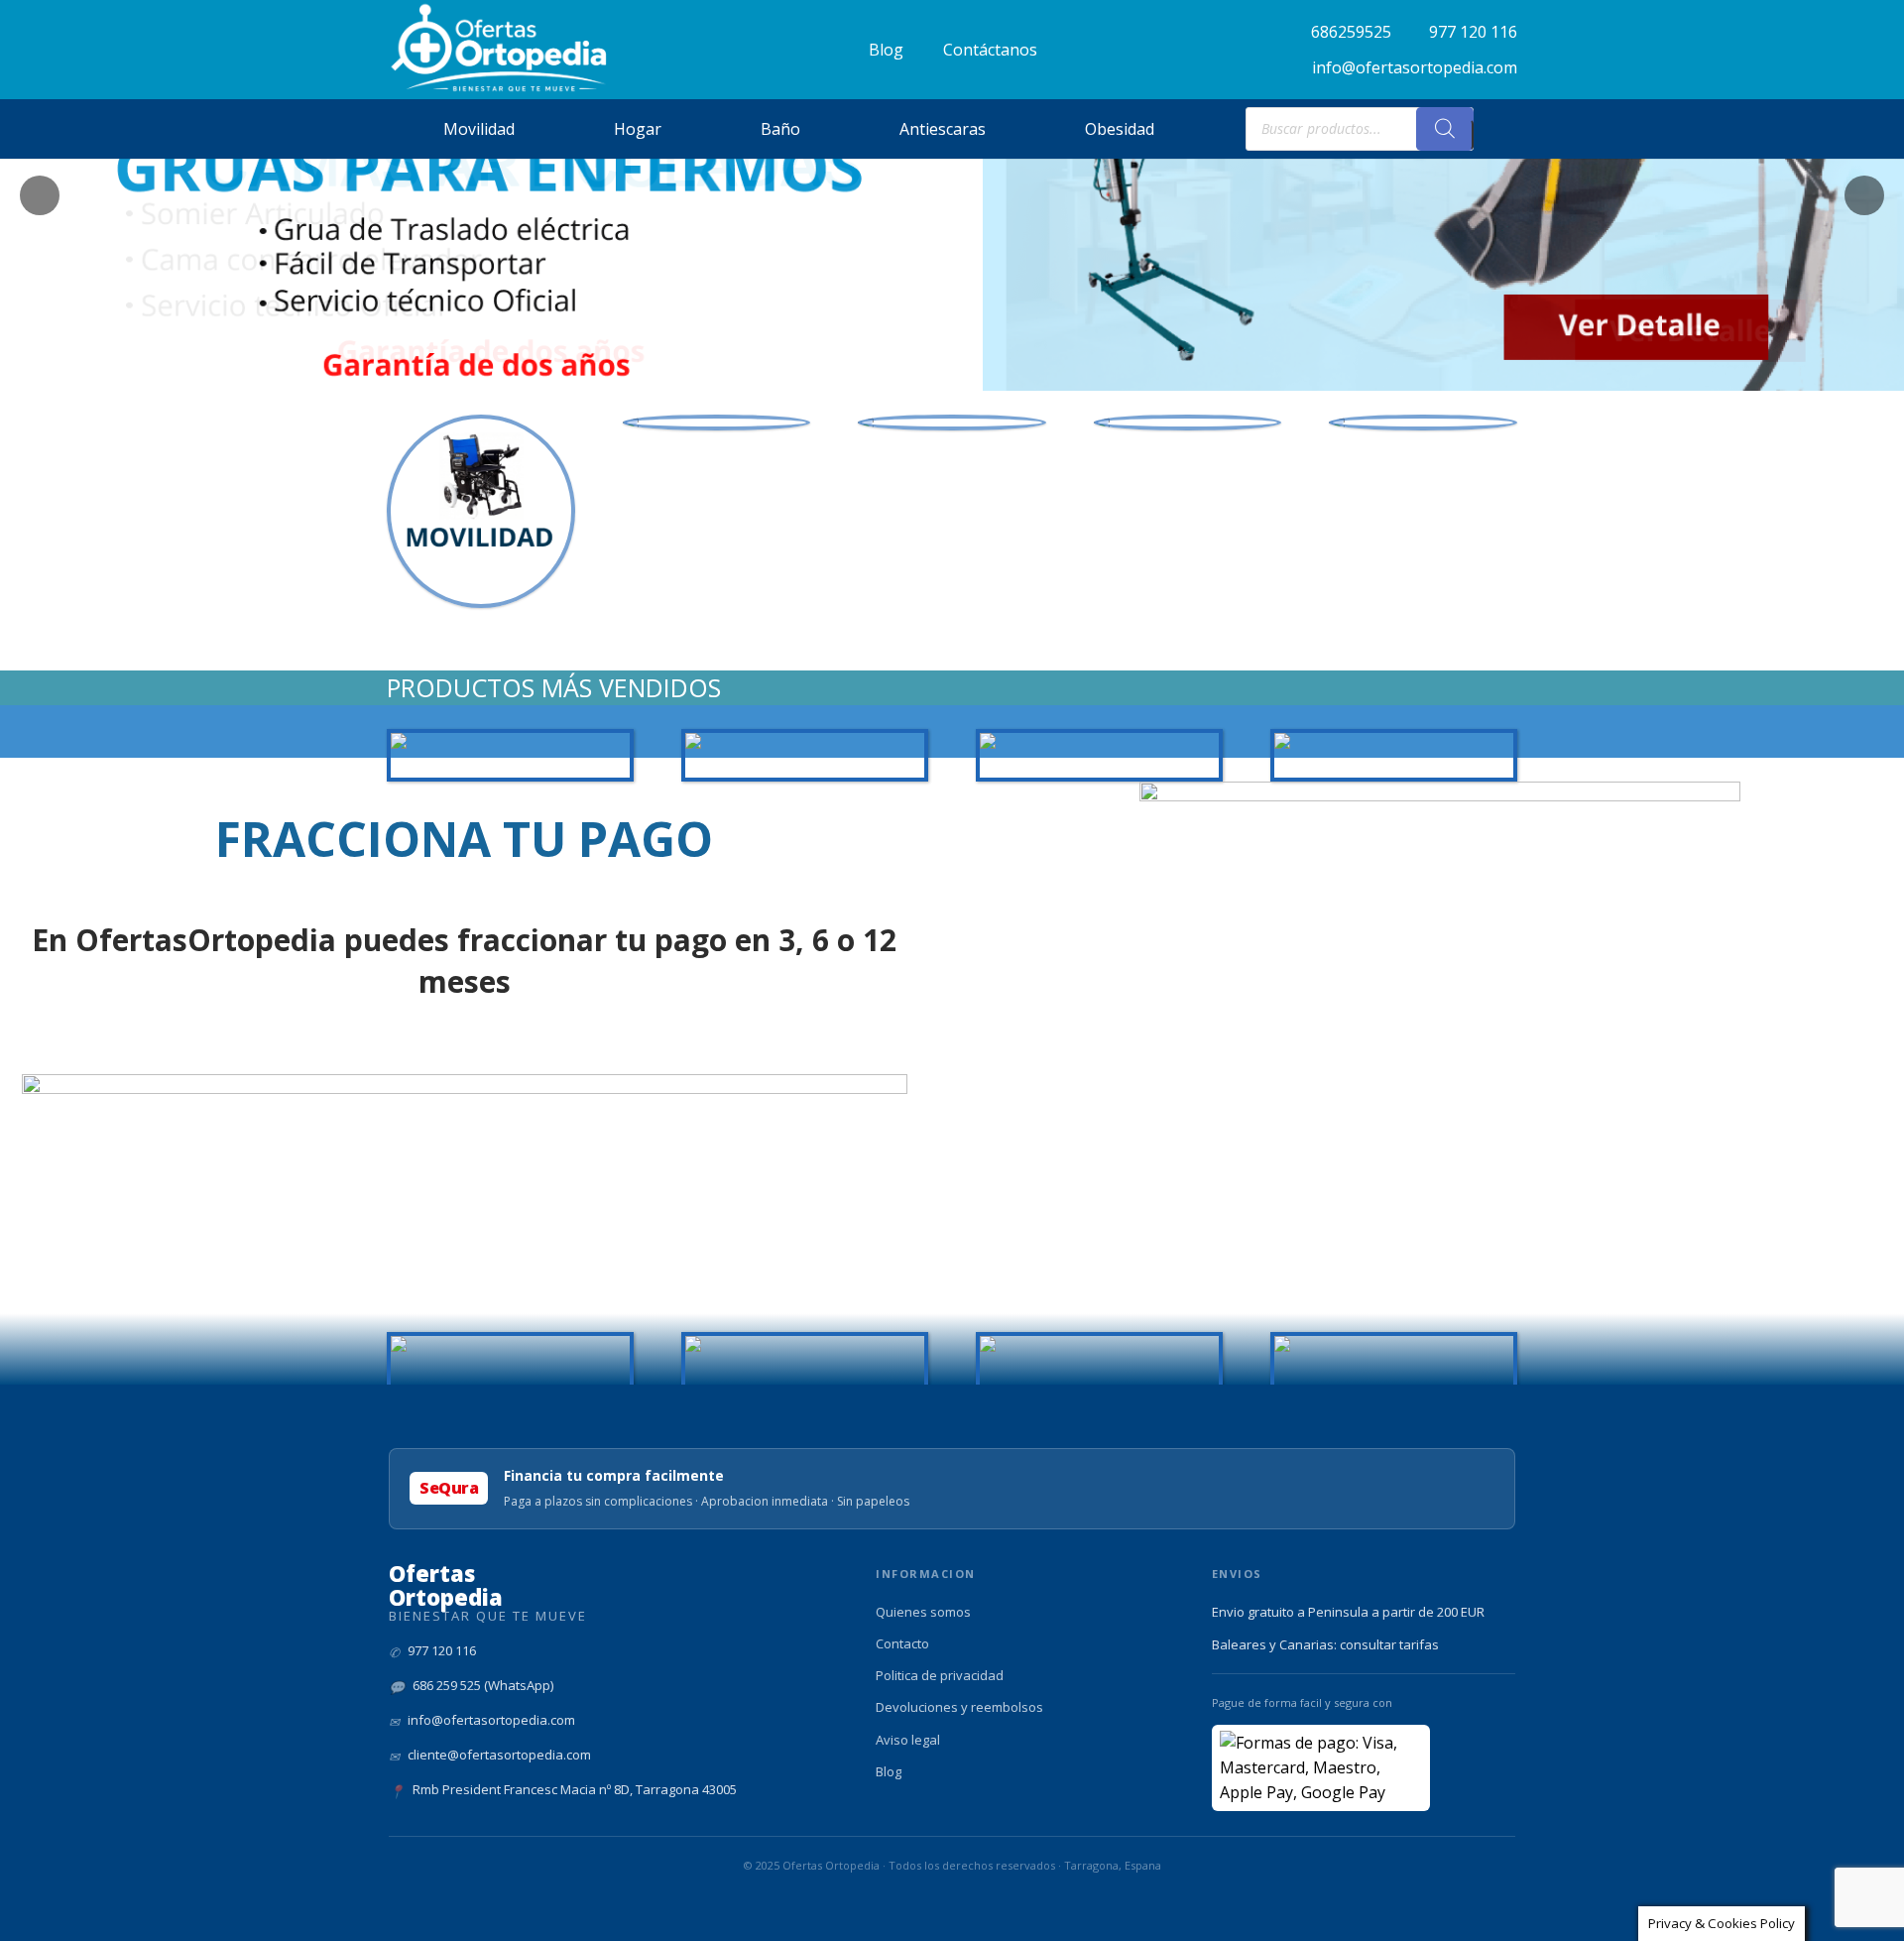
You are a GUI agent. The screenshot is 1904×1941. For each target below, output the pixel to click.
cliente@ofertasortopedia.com (499, 1755)
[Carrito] (1495, 129)
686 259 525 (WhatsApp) (483, 1685)
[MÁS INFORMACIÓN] (717, 423)
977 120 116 (442, 1650)
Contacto (902, 1643)
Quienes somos (923, 1612)
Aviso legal (908, 1740)
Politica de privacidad (940, 1675)
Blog (889, 1771)
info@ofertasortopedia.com (491, 1720)
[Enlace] (500, 48)
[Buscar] (1445, 129)
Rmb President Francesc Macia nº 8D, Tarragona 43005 (575, 1789)
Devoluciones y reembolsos (959, 1707)
